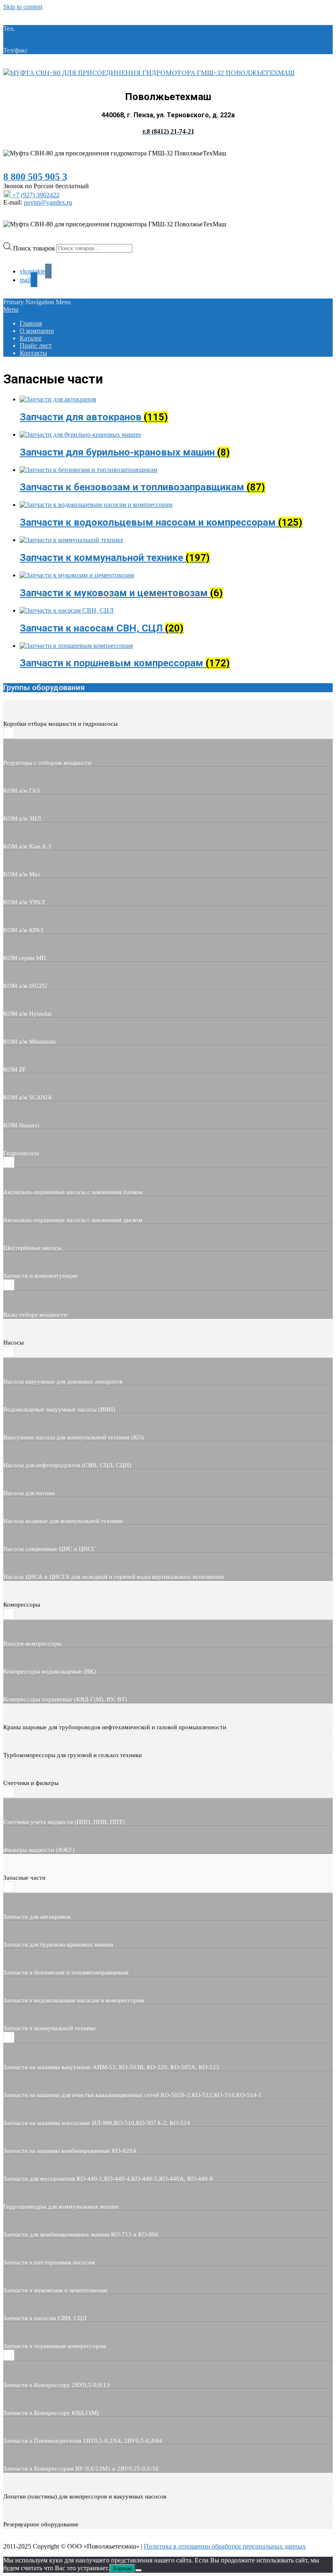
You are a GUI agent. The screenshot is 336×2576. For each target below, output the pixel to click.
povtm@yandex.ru (48, 202)
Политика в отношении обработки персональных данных (225, 2546)
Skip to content (23, 7)
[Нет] (138, 2570)
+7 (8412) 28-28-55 (55, 50)
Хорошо (122, 2568)
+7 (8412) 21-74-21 (42, 28)
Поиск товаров (35, 248)
